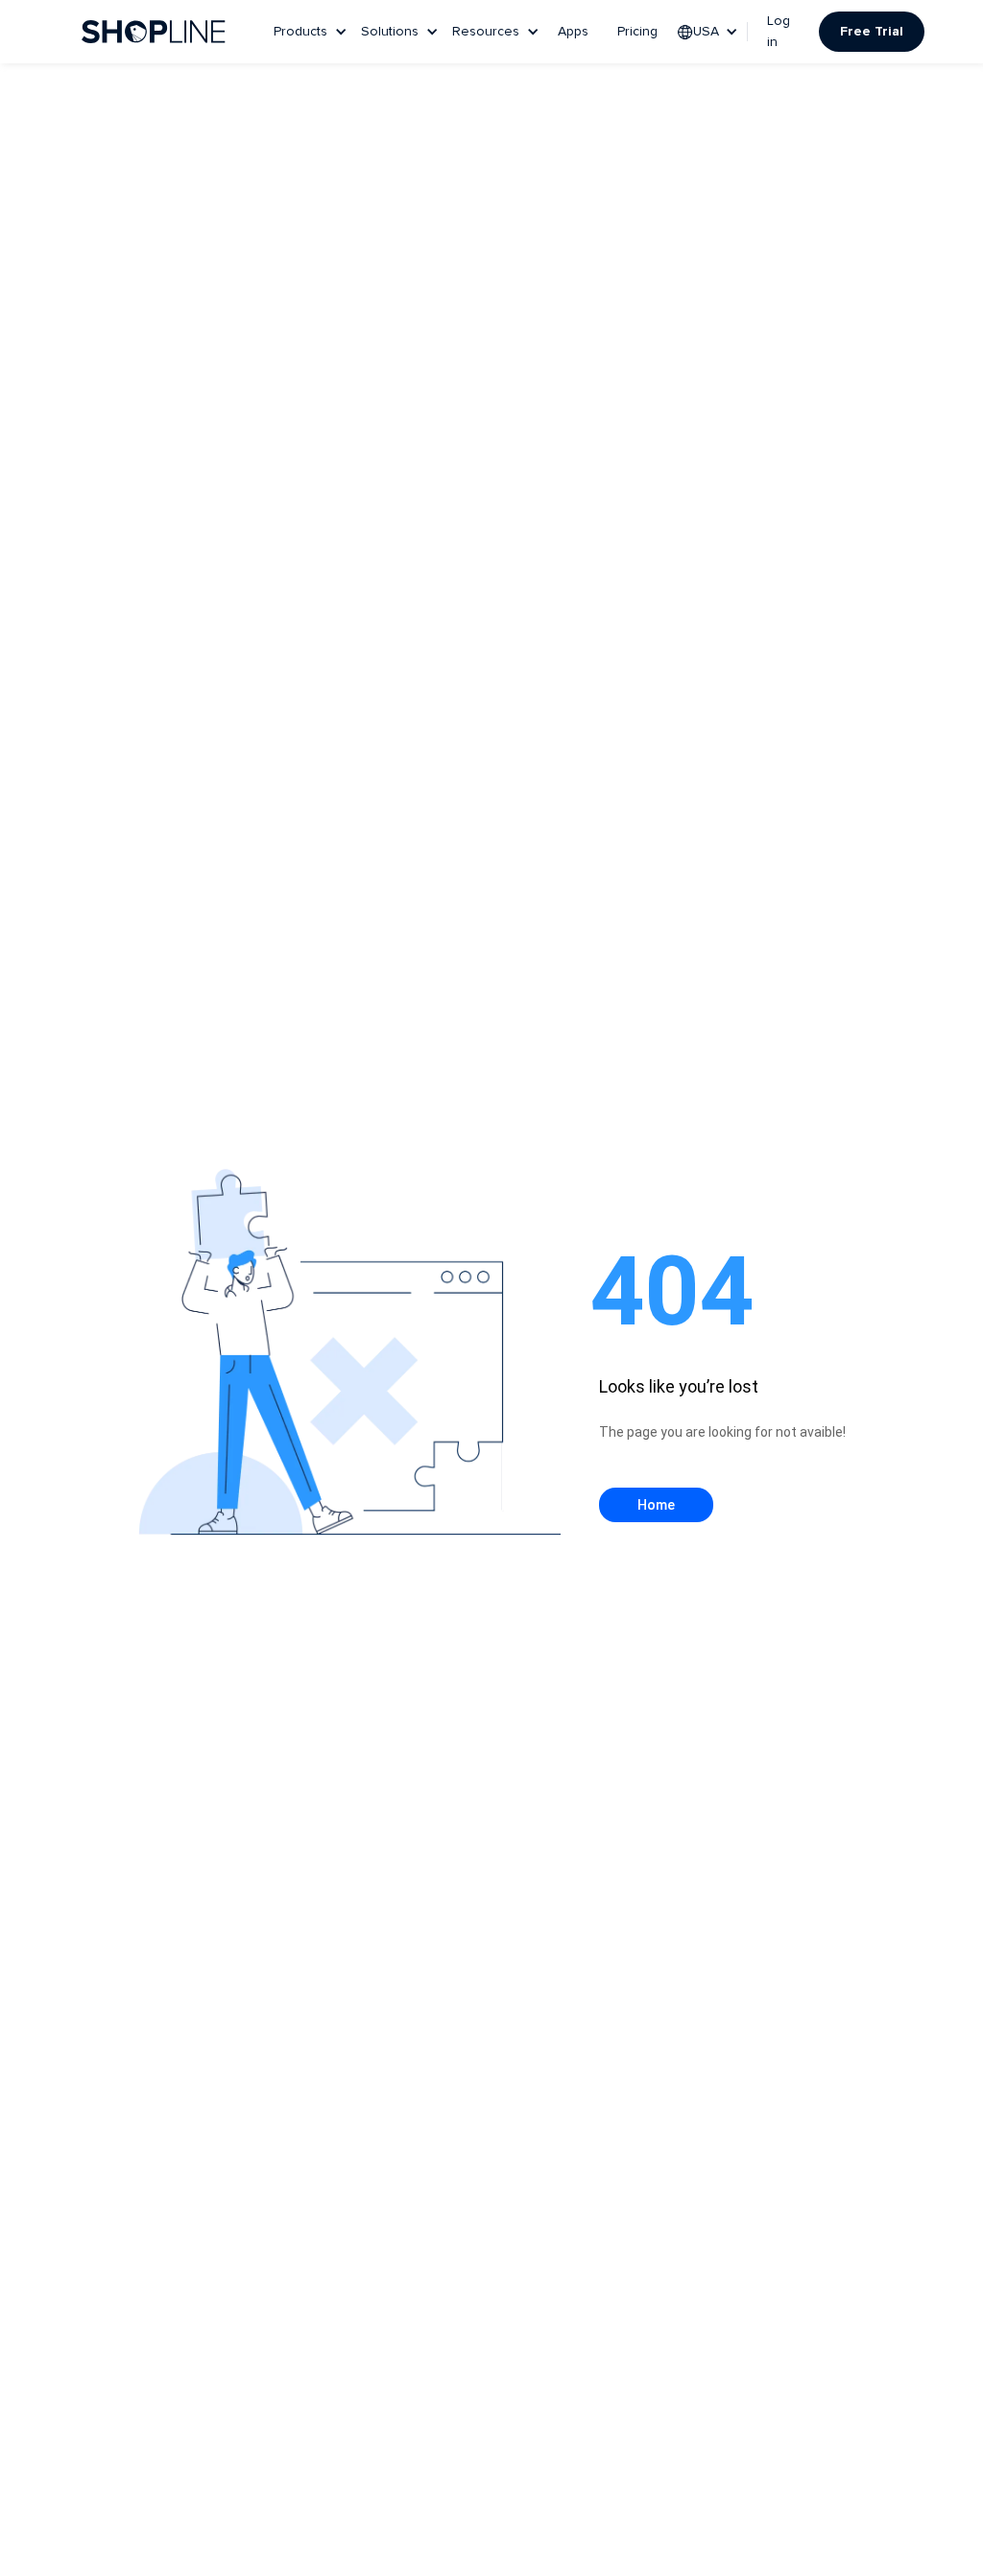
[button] (312, 32)
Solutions (390, 32)
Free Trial (872, 32)
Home (656, 1505)
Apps (573, 32)
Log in (779, 32)
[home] (154, 32)
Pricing (637, 32)
